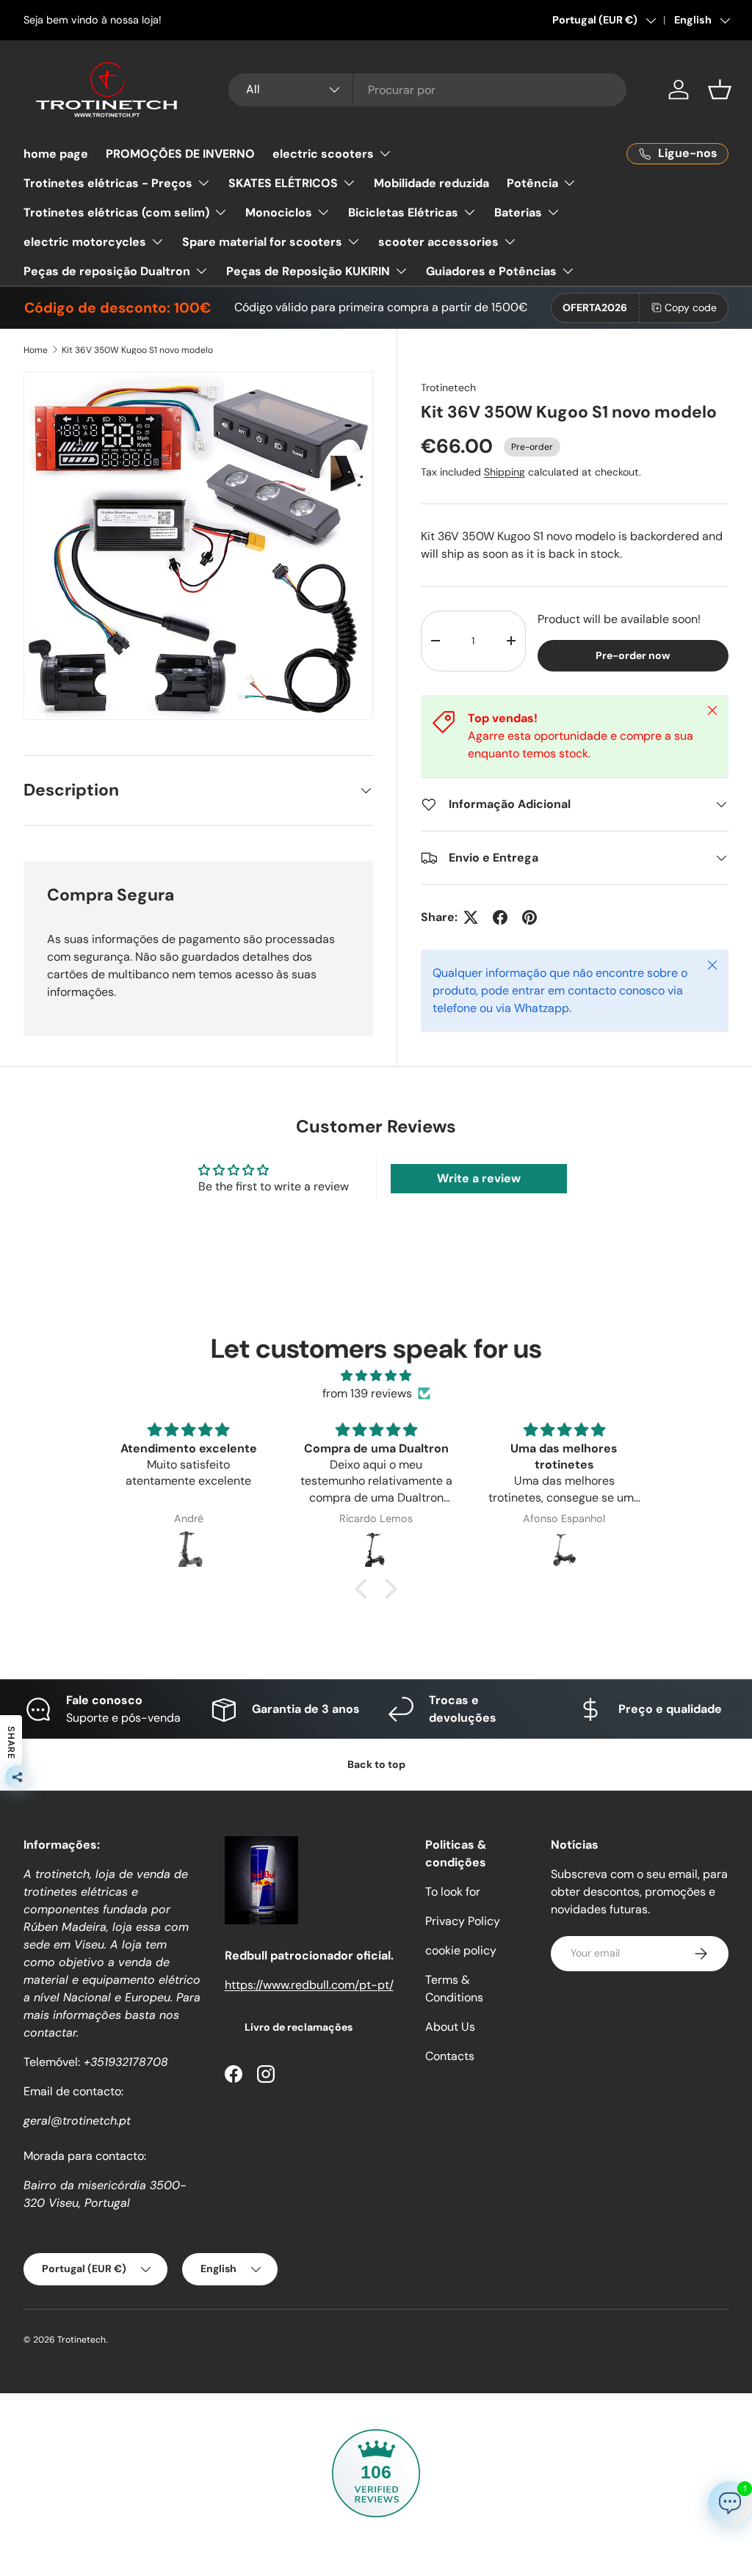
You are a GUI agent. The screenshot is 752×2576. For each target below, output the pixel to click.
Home (36, 350)
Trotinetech (448, 388)
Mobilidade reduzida (431, 183)
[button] (720, 90)
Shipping (505, 472)
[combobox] (428, 90)
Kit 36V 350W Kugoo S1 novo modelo (137, 350)
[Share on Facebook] (500, 917)
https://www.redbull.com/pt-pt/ (309, 1985)
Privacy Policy (463, 1921)
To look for (453, 1892)
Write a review (479, 1178)
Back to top (376, 1764)
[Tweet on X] (471, 917)
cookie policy (461, 1950)
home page (56, 154)
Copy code (691, 308)
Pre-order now (633, 655)
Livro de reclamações (299, 2027)
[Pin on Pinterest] (529, 917)
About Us (450, 2027)
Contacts (450, 2056)
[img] (376, 1376)
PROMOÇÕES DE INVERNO (180, 154)
